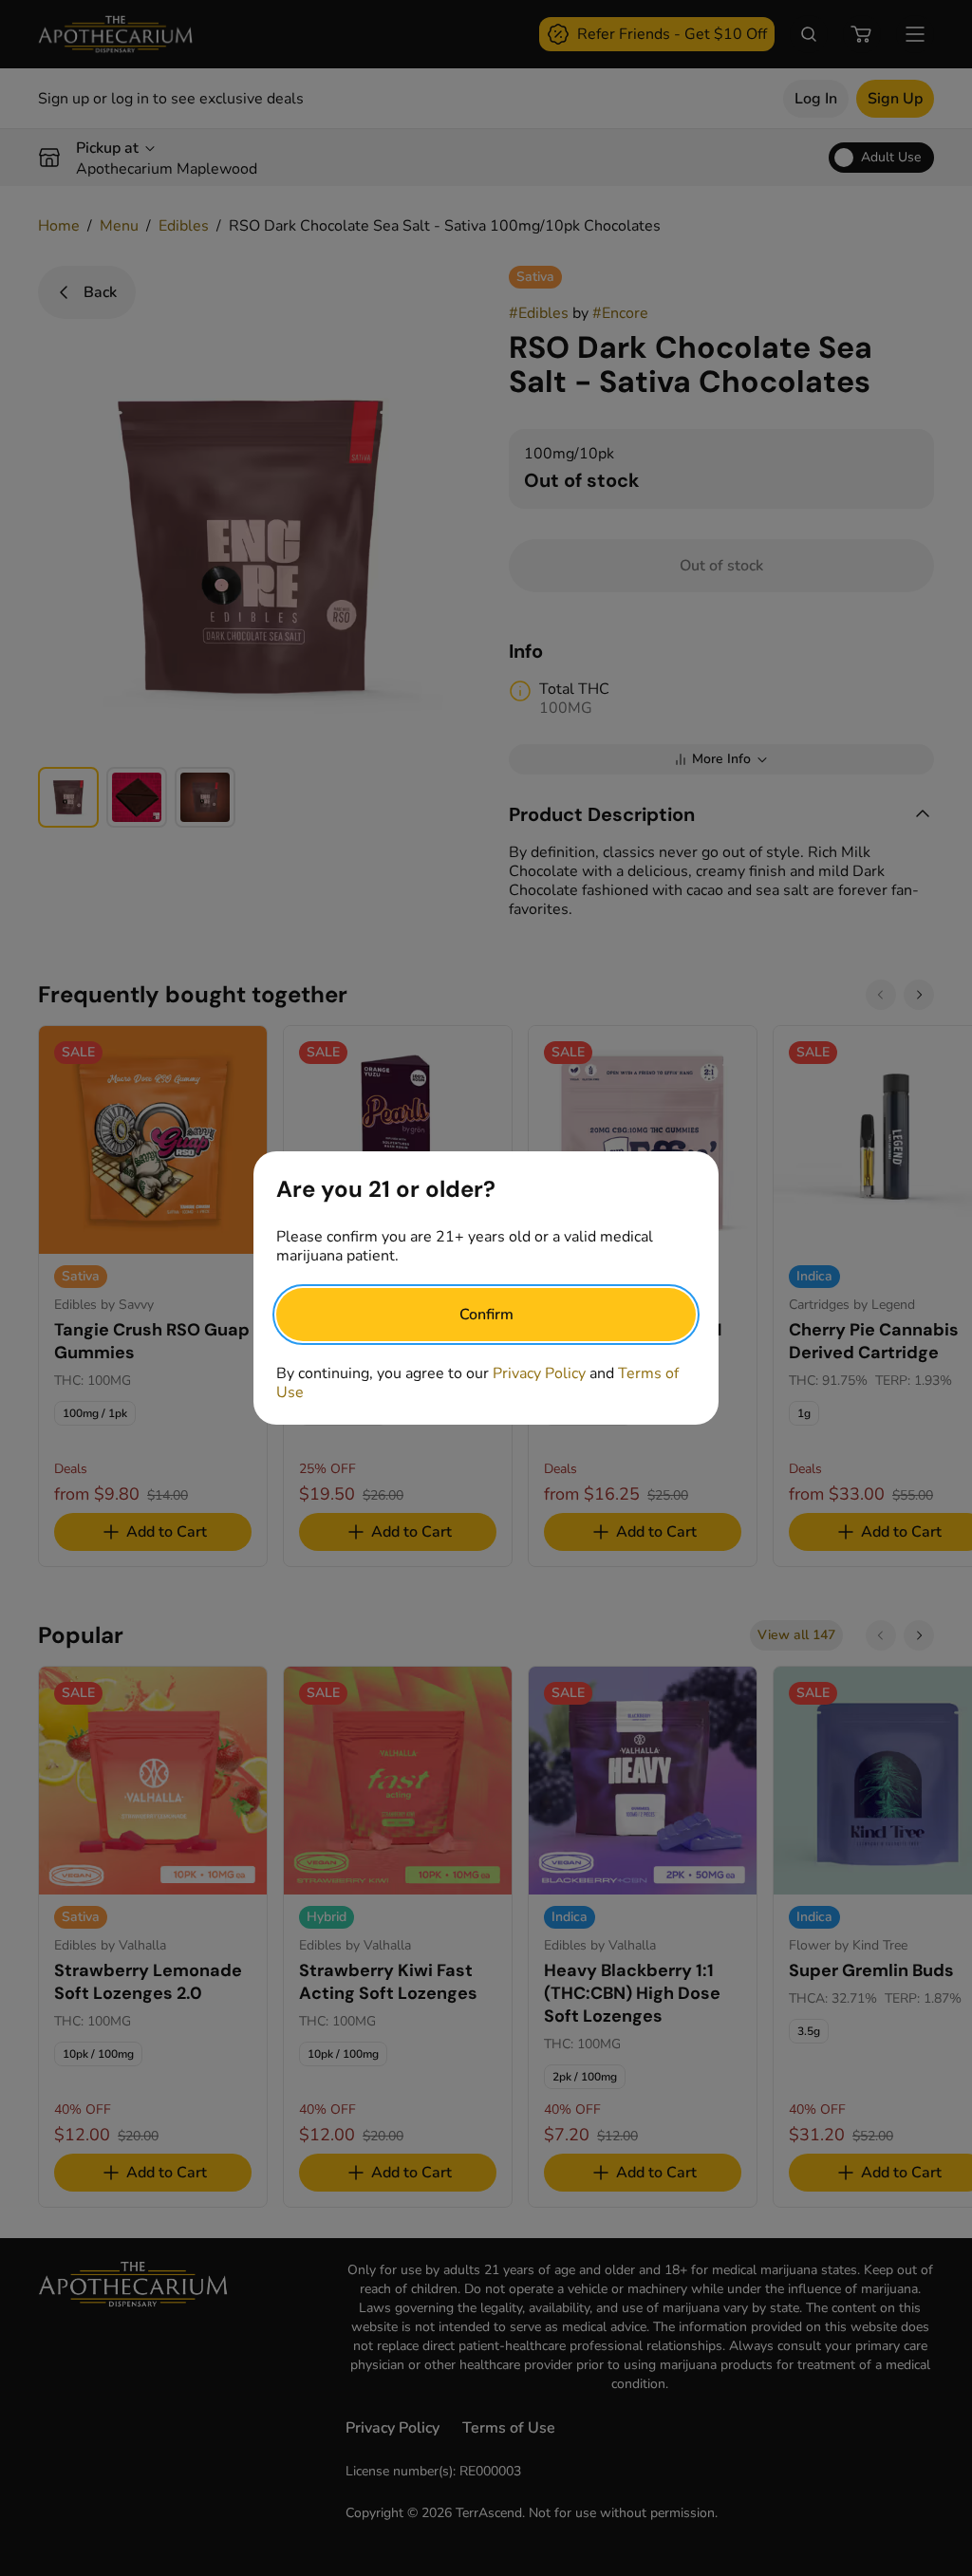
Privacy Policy (539, 1373)
